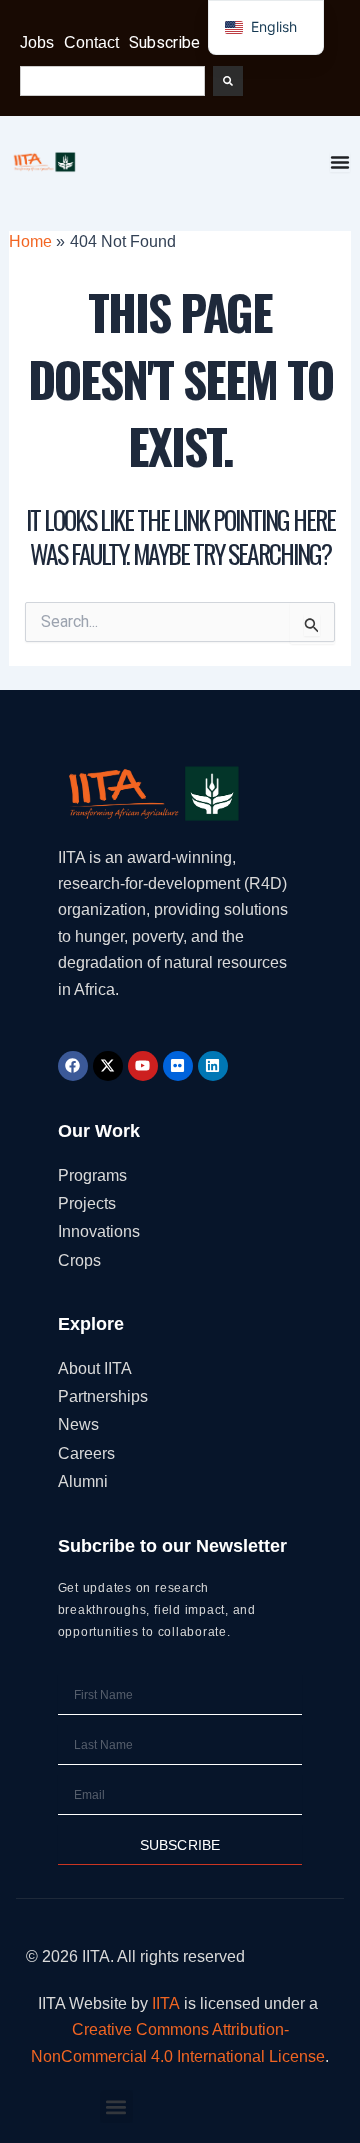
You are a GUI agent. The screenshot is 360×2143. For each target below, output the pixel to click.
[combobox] (112, 81)
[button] (116, 2106)
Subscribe (164, 42)
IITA (166, 2003)
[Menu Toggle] (340, 162)
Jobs (37, 42)
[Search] (228, 81)
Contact (91, 42)
